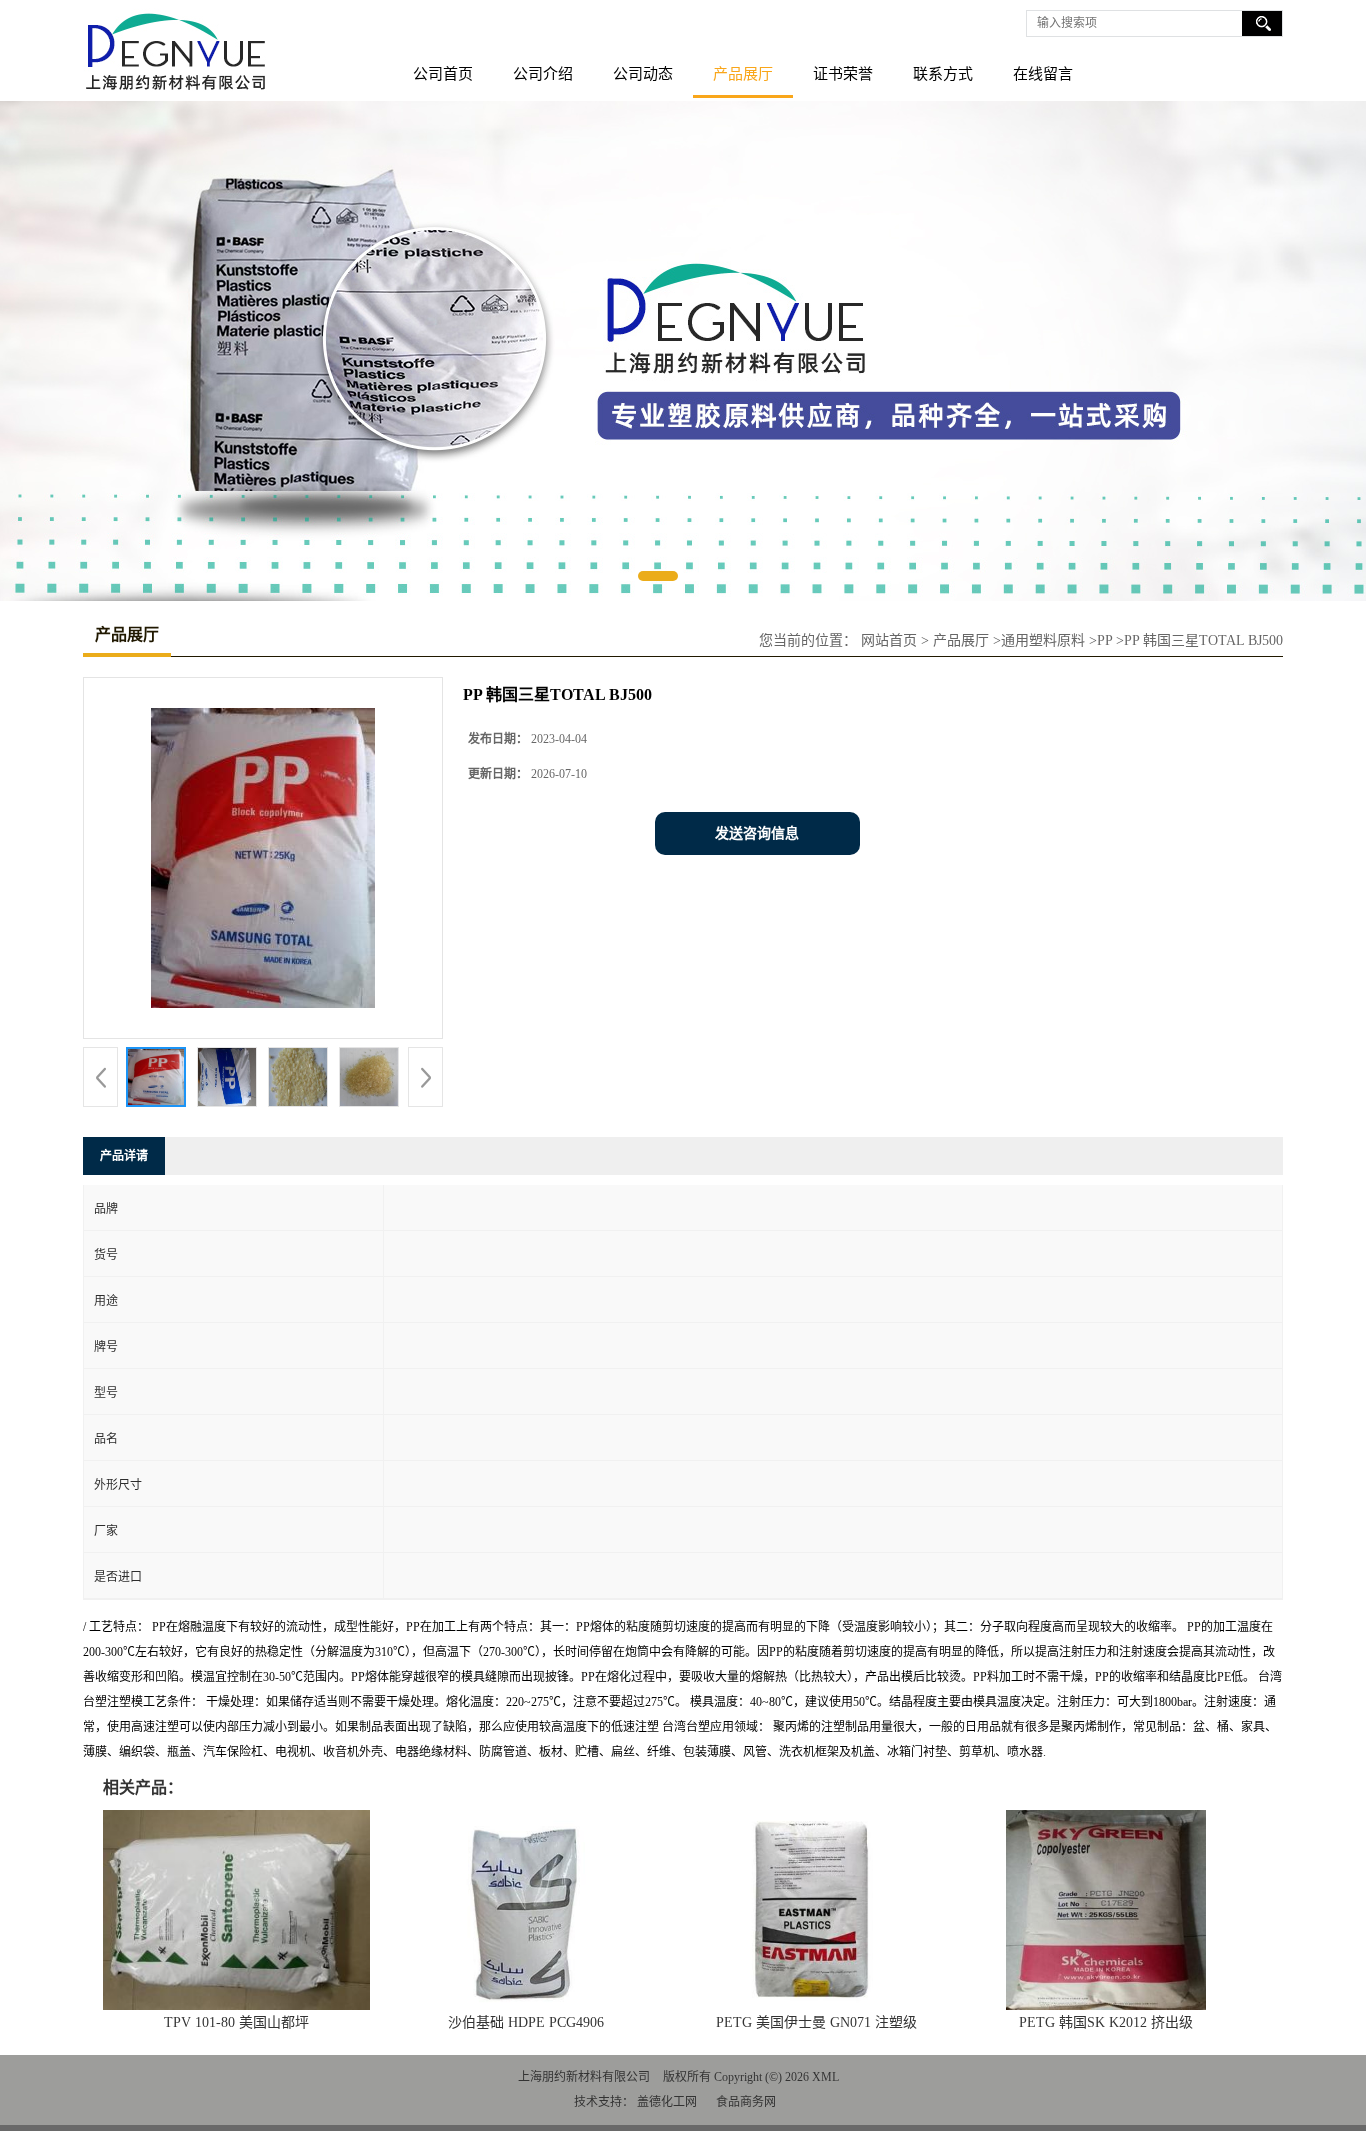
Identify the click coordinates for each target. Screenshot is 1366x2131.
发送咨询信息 (757, 833)
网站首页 (889, 640)
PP (1104, 640)
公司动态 (643, 74)
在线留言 (1043, 74)
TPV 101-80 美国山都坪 (236, 2022)
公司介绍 (543, 74)
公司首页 (443, 74)
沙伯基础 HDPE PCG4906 (526, 2022)
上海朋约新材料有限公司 (584, 2077)
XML (825, 2077)
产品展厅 (743, 74)
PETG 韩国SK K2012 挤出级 (1106, 2022)
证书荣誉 (843, 74)
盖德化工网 (667, 2102)
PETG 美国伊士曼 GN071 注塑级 (816, 2022)
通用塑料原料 (1043, 640)
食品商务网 (746, 2102)
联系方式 (943, 74)
